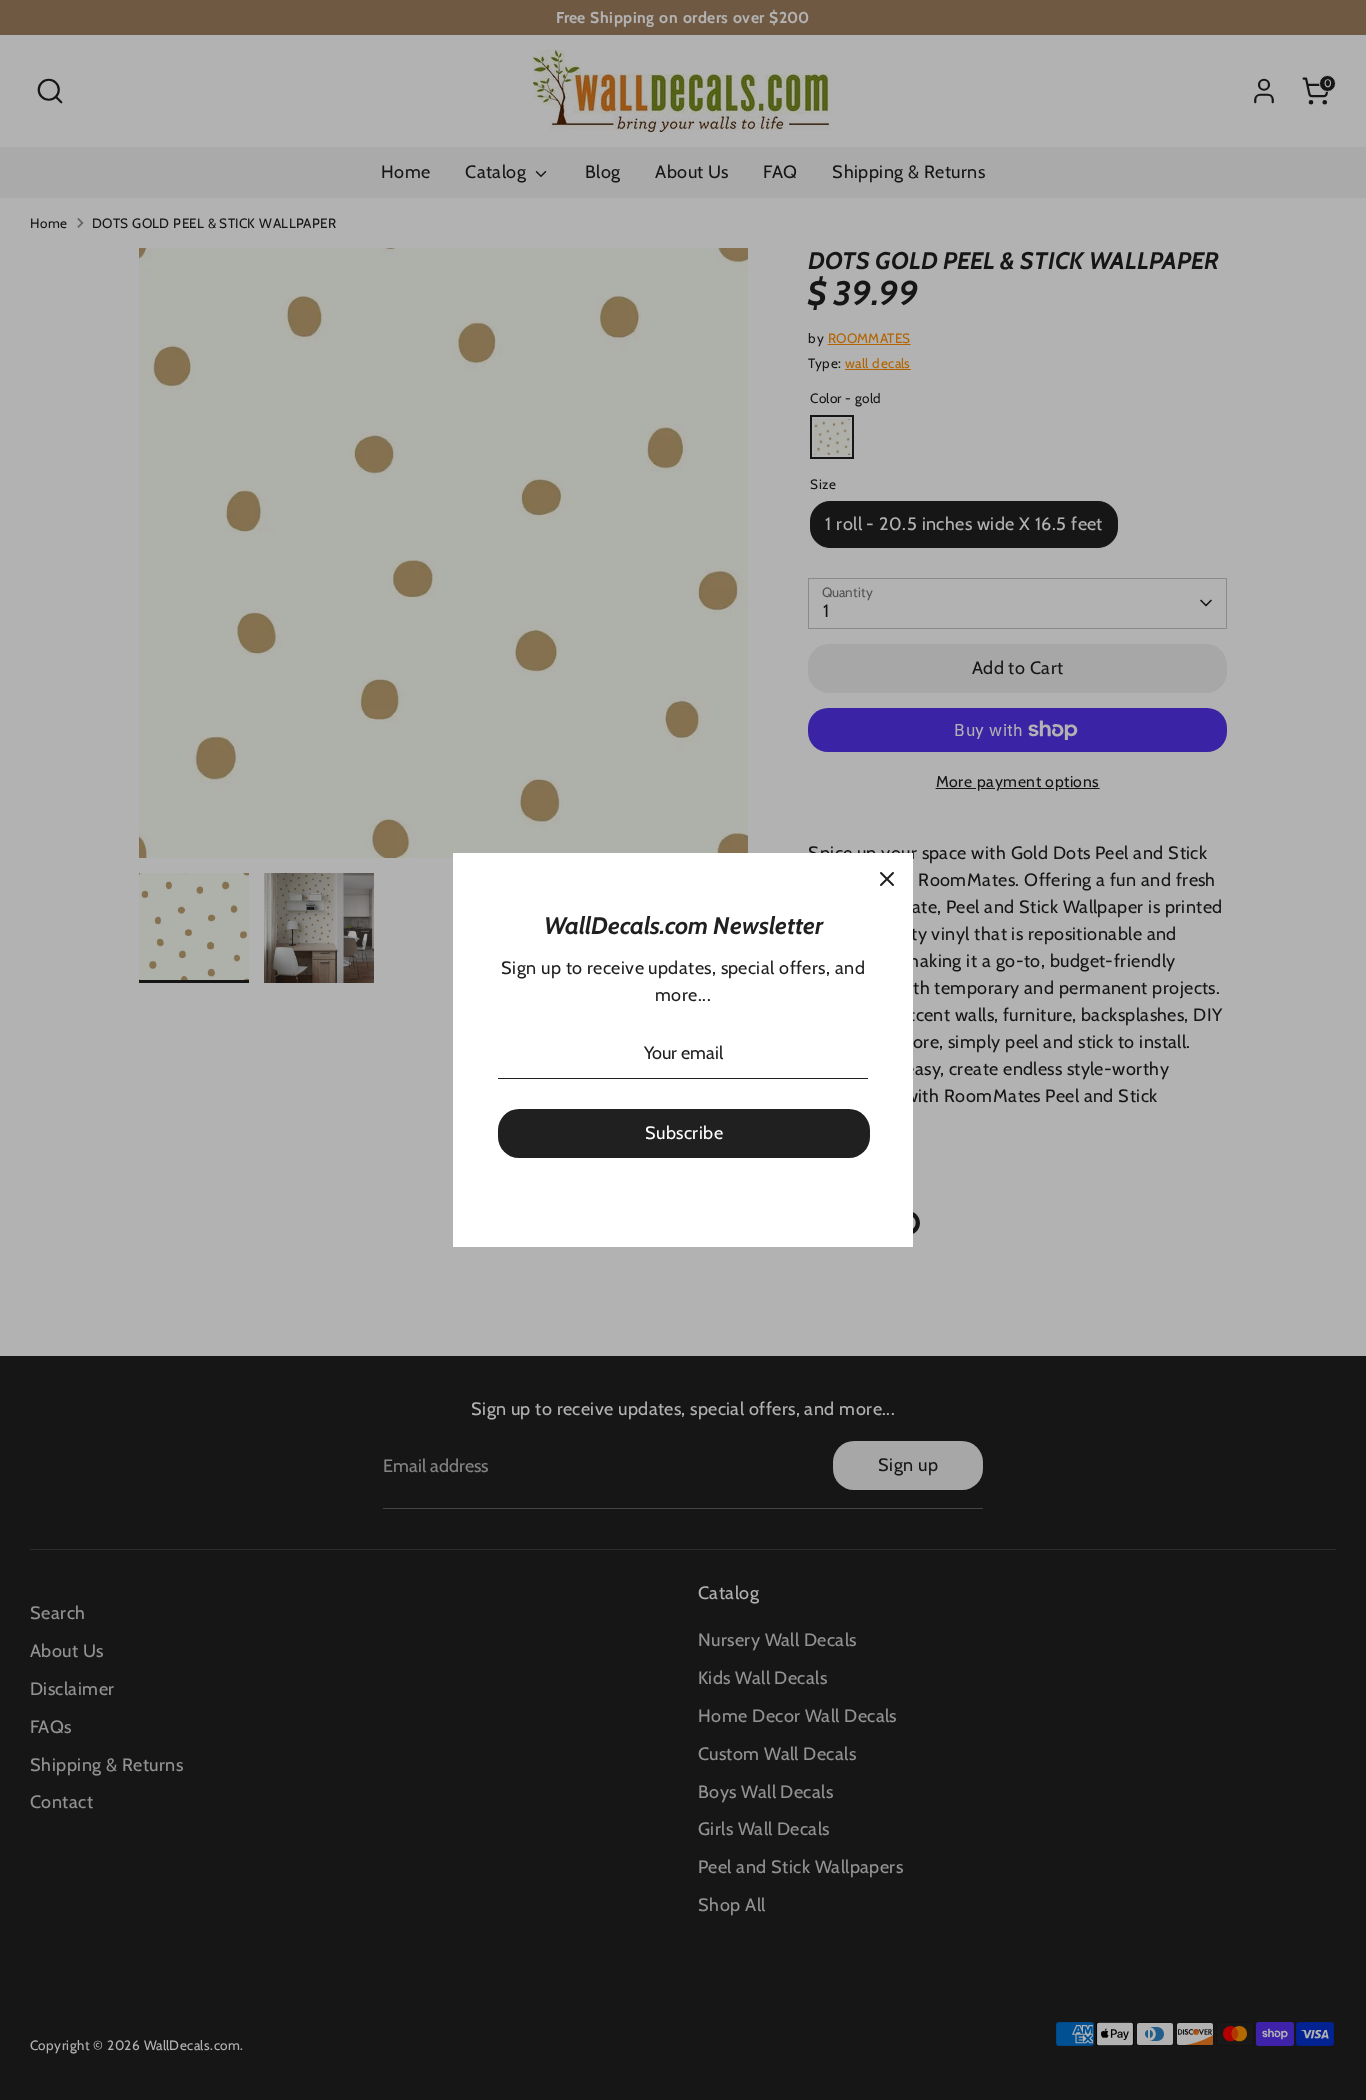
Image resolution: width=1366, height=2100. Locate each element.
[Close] (887, 879)
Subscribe (684, 1133)
